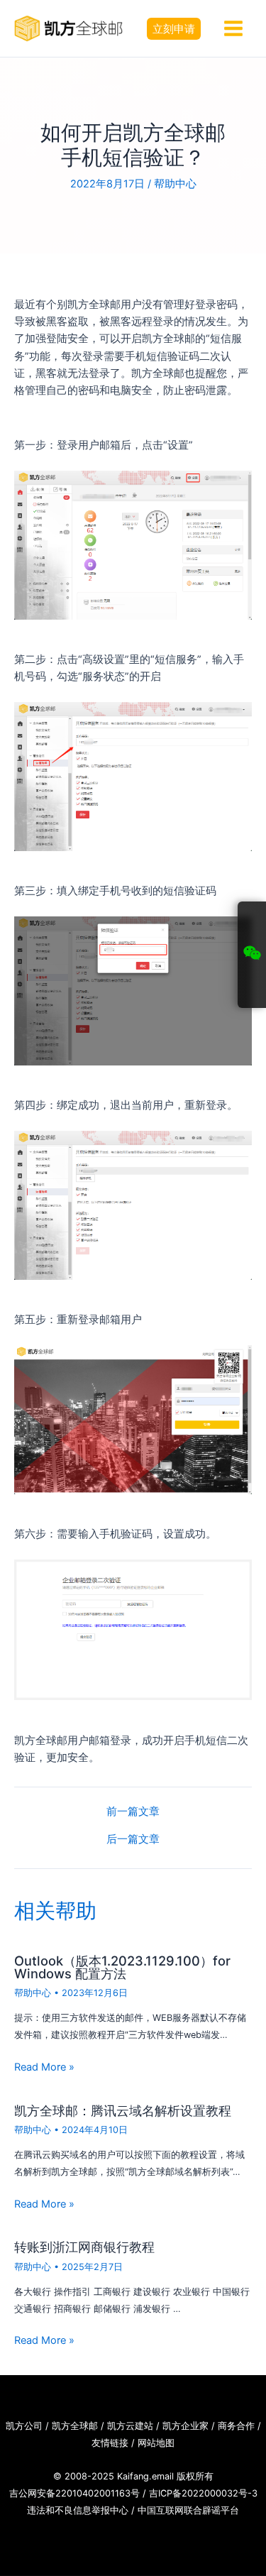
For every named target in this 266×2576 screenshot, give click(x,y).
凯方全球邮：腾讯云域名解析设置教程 (123, 2110)
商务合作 (236, 2426)
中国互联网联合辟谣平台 (188, 2510)
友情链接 (110, 2443)
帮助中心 (175, 184)
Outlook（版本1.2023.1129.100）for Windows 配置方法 (122, 1967)
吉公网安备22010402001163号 (74, 2493)
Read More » (44, 2067)
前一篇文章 (133, 1812)
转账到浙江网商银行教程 (84, 2247)
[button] (174, 29)
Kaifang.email (145, 2476)
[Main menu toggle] (233, 28)
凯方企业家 (185, 2426)
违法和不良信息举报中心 (78, 2510)
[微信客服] (252, 955)
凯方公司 (24, 2426)
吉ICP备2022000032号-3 (203, 2493)
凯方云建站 (130, 2426)
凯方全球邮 (75, 2426)
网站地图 (156, 2443)
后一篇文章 (133, 1840)
